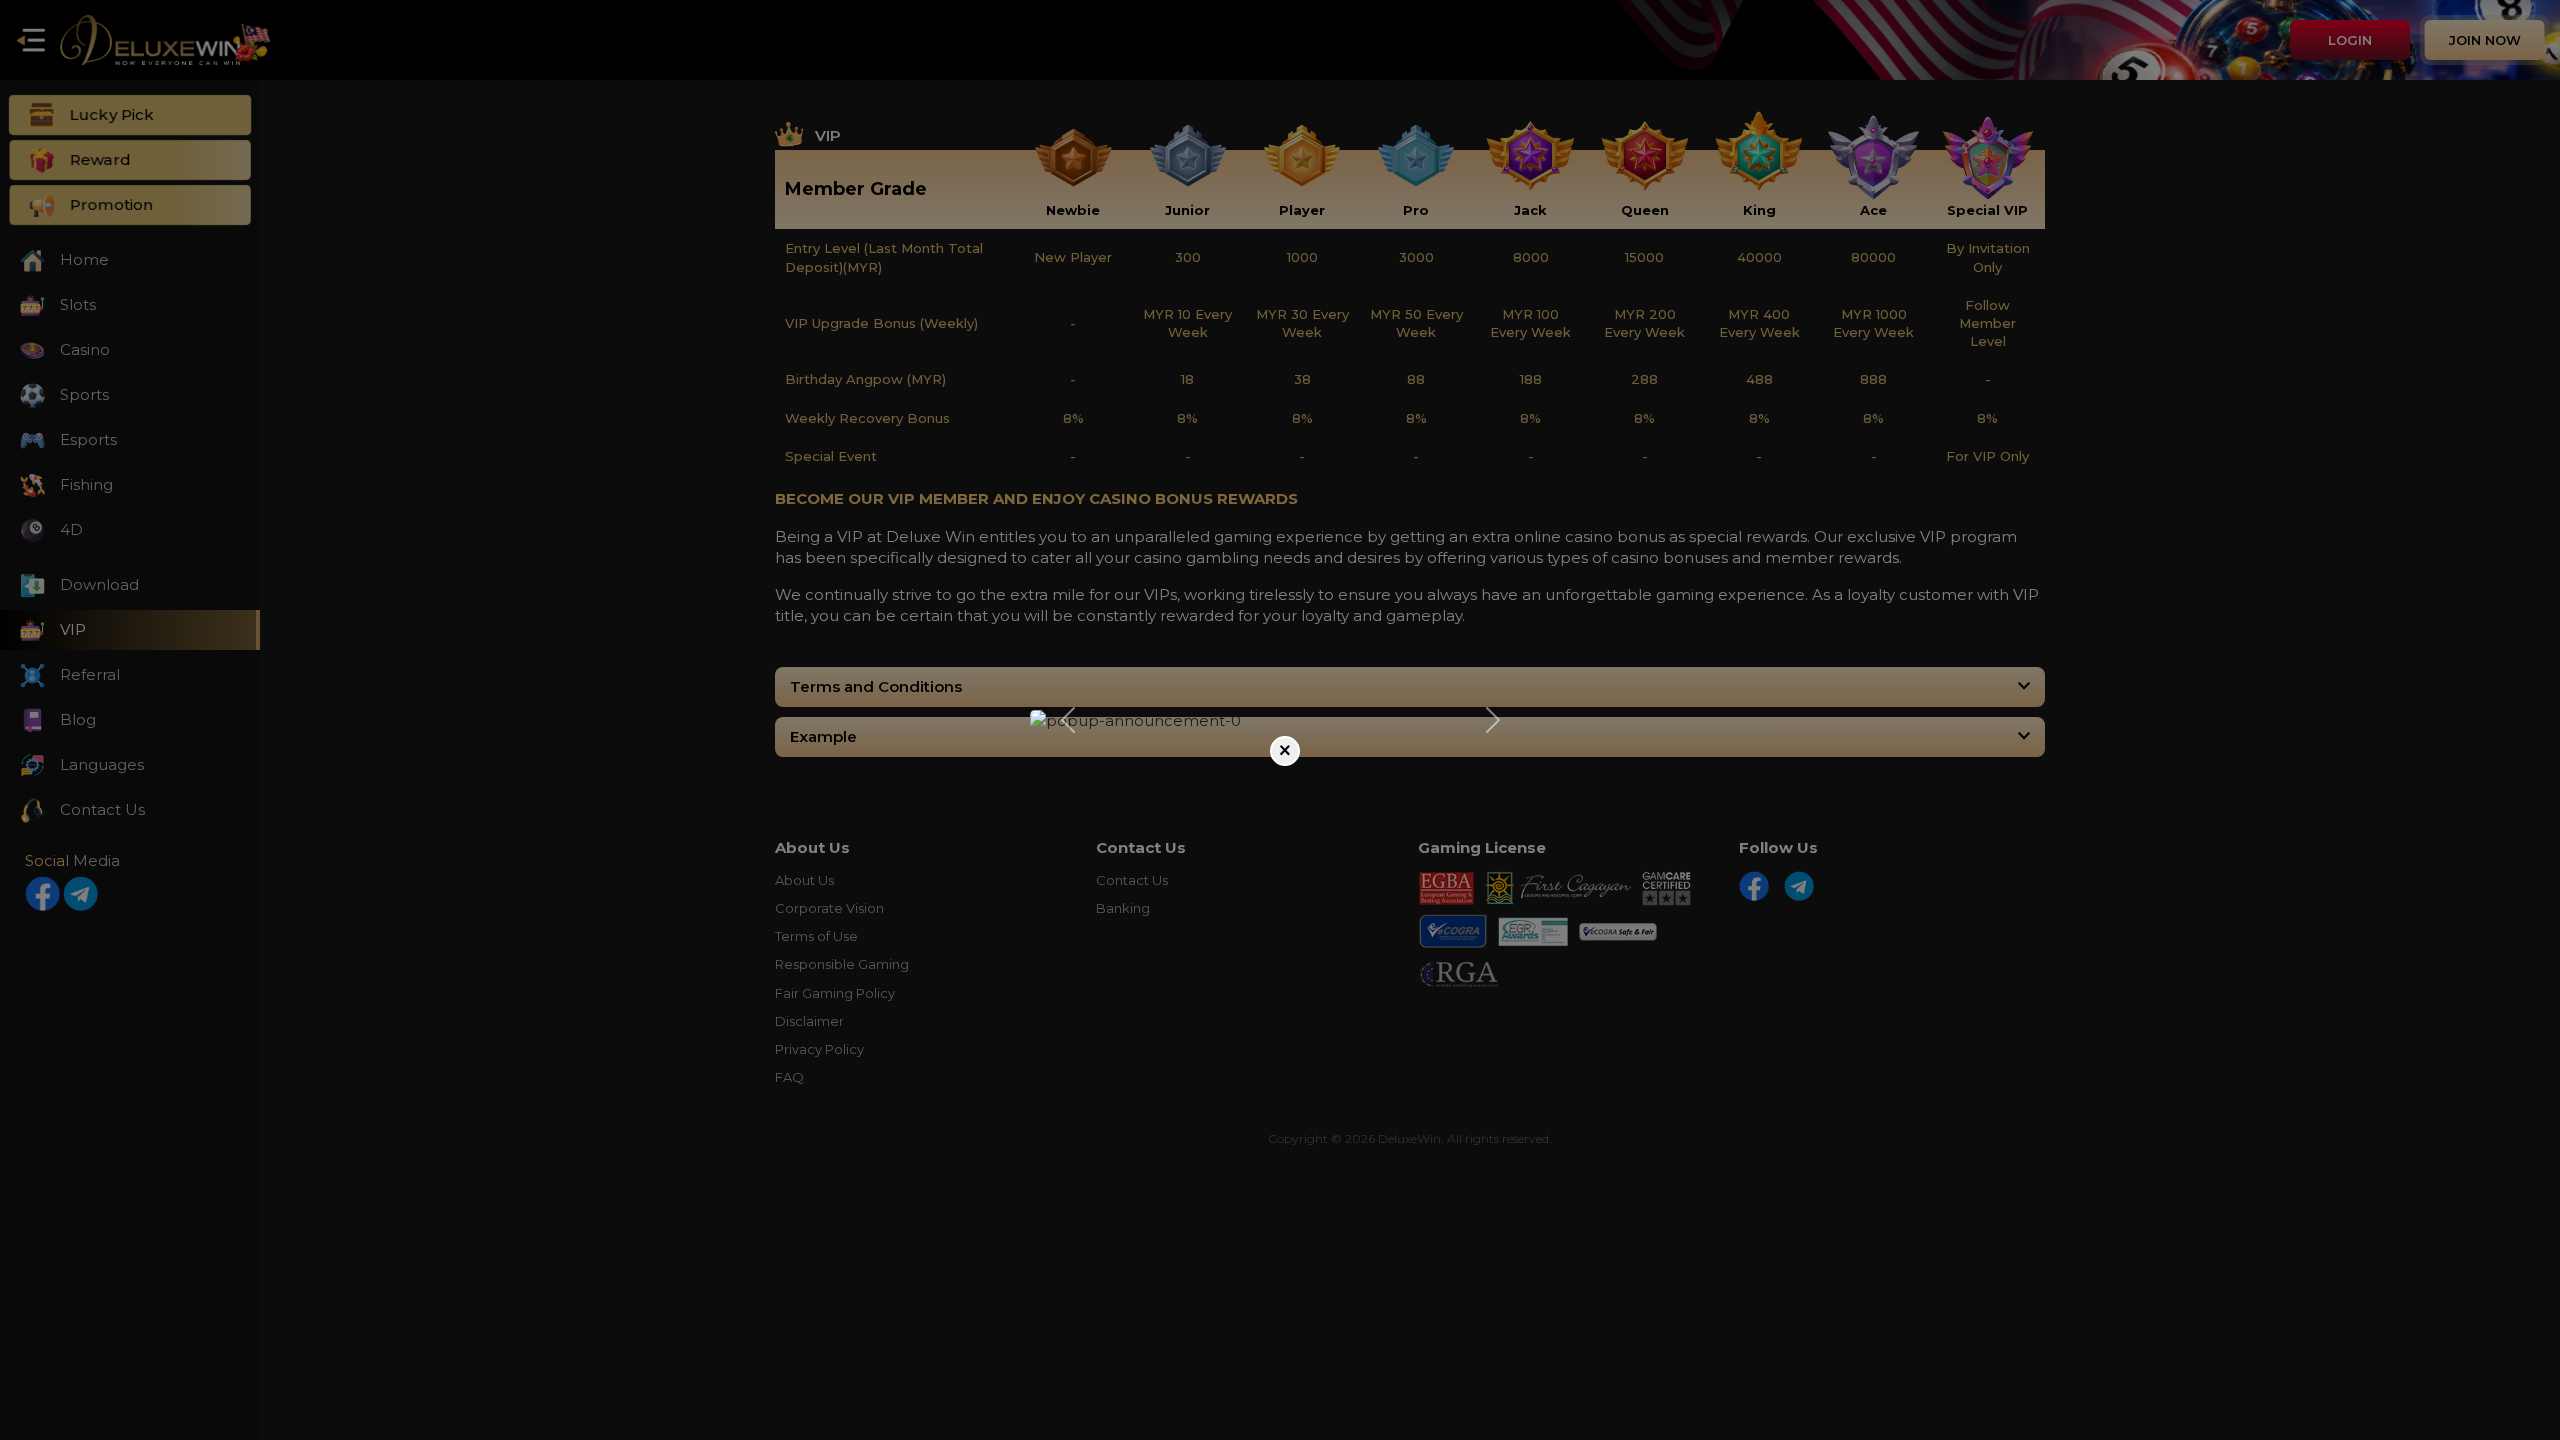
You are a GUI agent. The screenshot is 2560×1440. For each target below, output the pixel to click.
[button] (1067, 720)
